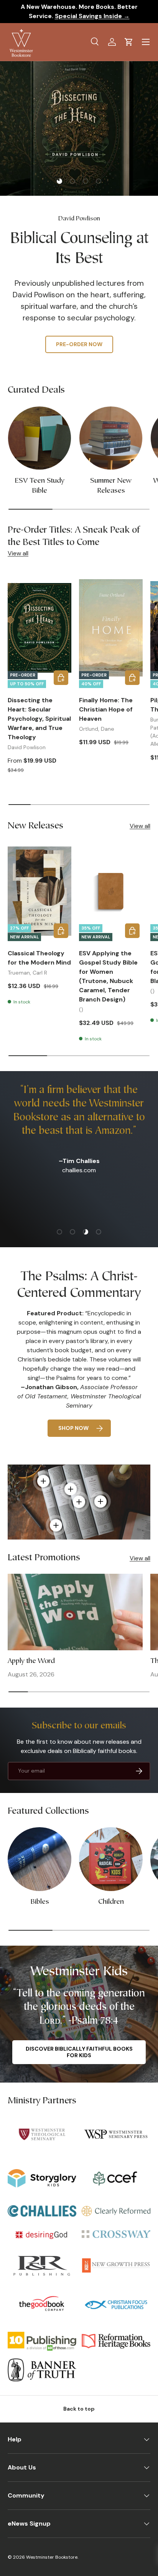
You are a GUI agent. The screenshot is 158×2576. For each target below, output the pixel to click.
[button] (129, 42)
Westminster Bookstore (52, 2557)
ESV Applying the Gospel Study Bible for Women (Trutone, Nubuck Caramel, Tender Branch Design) (108, 976)
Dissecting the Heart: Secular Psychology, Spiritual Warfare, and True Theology (39, 719)
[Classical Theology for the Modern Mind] (39, 891)
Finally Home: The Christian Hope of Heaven (106, 709)
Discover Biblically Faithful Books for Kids (79, 2052)
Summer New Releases (111, 486)
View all (18, 553)
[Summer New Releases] (111, 438)
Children (111, 1902)
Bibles (40, 1902)
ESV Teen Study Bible (39, 486)
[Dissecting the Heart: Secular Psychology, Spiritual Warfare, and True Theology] (39, 628)
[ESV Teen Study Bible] (39, 438)
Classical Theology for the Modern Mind (39, 958)
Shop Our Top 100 (79, 349)
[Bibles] (39, 1859)
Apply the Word (31, 1661)
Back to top (79, 2409)
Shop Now (73, 1428)
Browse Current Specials (79, 326)
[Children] (111, 1859)
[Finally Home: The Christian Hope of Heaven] (111, 628)
